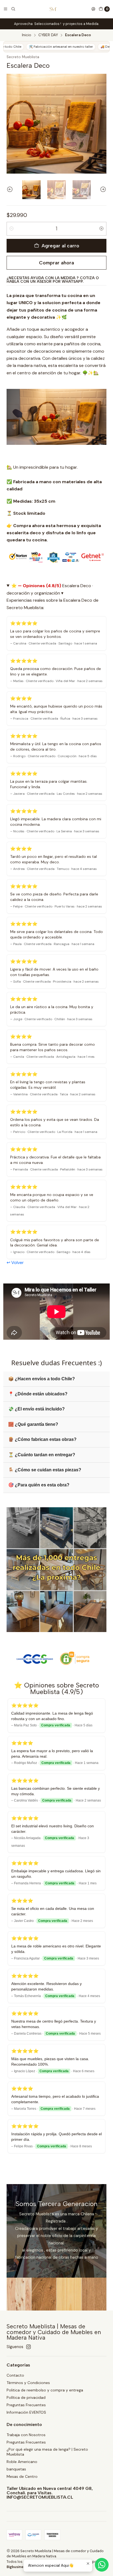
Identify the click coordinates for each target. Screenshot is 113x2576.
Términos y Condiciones (28, 2383)
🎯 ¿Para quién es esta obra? (39, 1485)
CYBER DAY (48, 35)
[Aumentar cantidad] (101, 229)
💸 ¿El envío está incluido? (36, 1409)
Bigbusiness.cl (19, 2567)
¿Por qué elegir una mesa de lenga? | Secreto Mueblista (47, 2452)
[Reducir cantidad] (12, 229)
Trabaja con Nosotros (26, 2435)
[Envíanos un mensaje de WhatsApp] (102, 2565)
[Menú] (5, 9)
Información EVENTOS (26, 2412)
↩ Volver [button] (15, 1262)
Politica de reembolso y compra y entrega (45, 2390)
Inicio (27, 35)
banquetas (16, 2469)
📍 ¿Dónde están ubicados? (38, 1394)
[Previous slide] (11, 190)
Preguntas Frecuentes (26, 2405)
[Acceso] (93, 9)
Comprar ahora (56, 263)
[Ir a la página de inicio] (53, 9)
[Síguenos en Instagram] (29, 2347)
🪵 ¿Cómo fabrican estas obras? (42, 1439)
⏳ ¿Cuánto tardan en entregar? (42, 1455)
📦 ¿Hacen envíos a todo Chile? (42, 1379)
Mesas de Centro (22, 2476)
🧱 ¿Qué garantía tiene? (33, 1424)
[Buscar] (13, 9)
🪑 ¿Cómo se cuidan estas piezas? (45, 1470)
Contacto (15, 2375)
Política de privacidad (26, 2397)
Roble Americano (22, 2462)
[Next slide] (102, 190)
